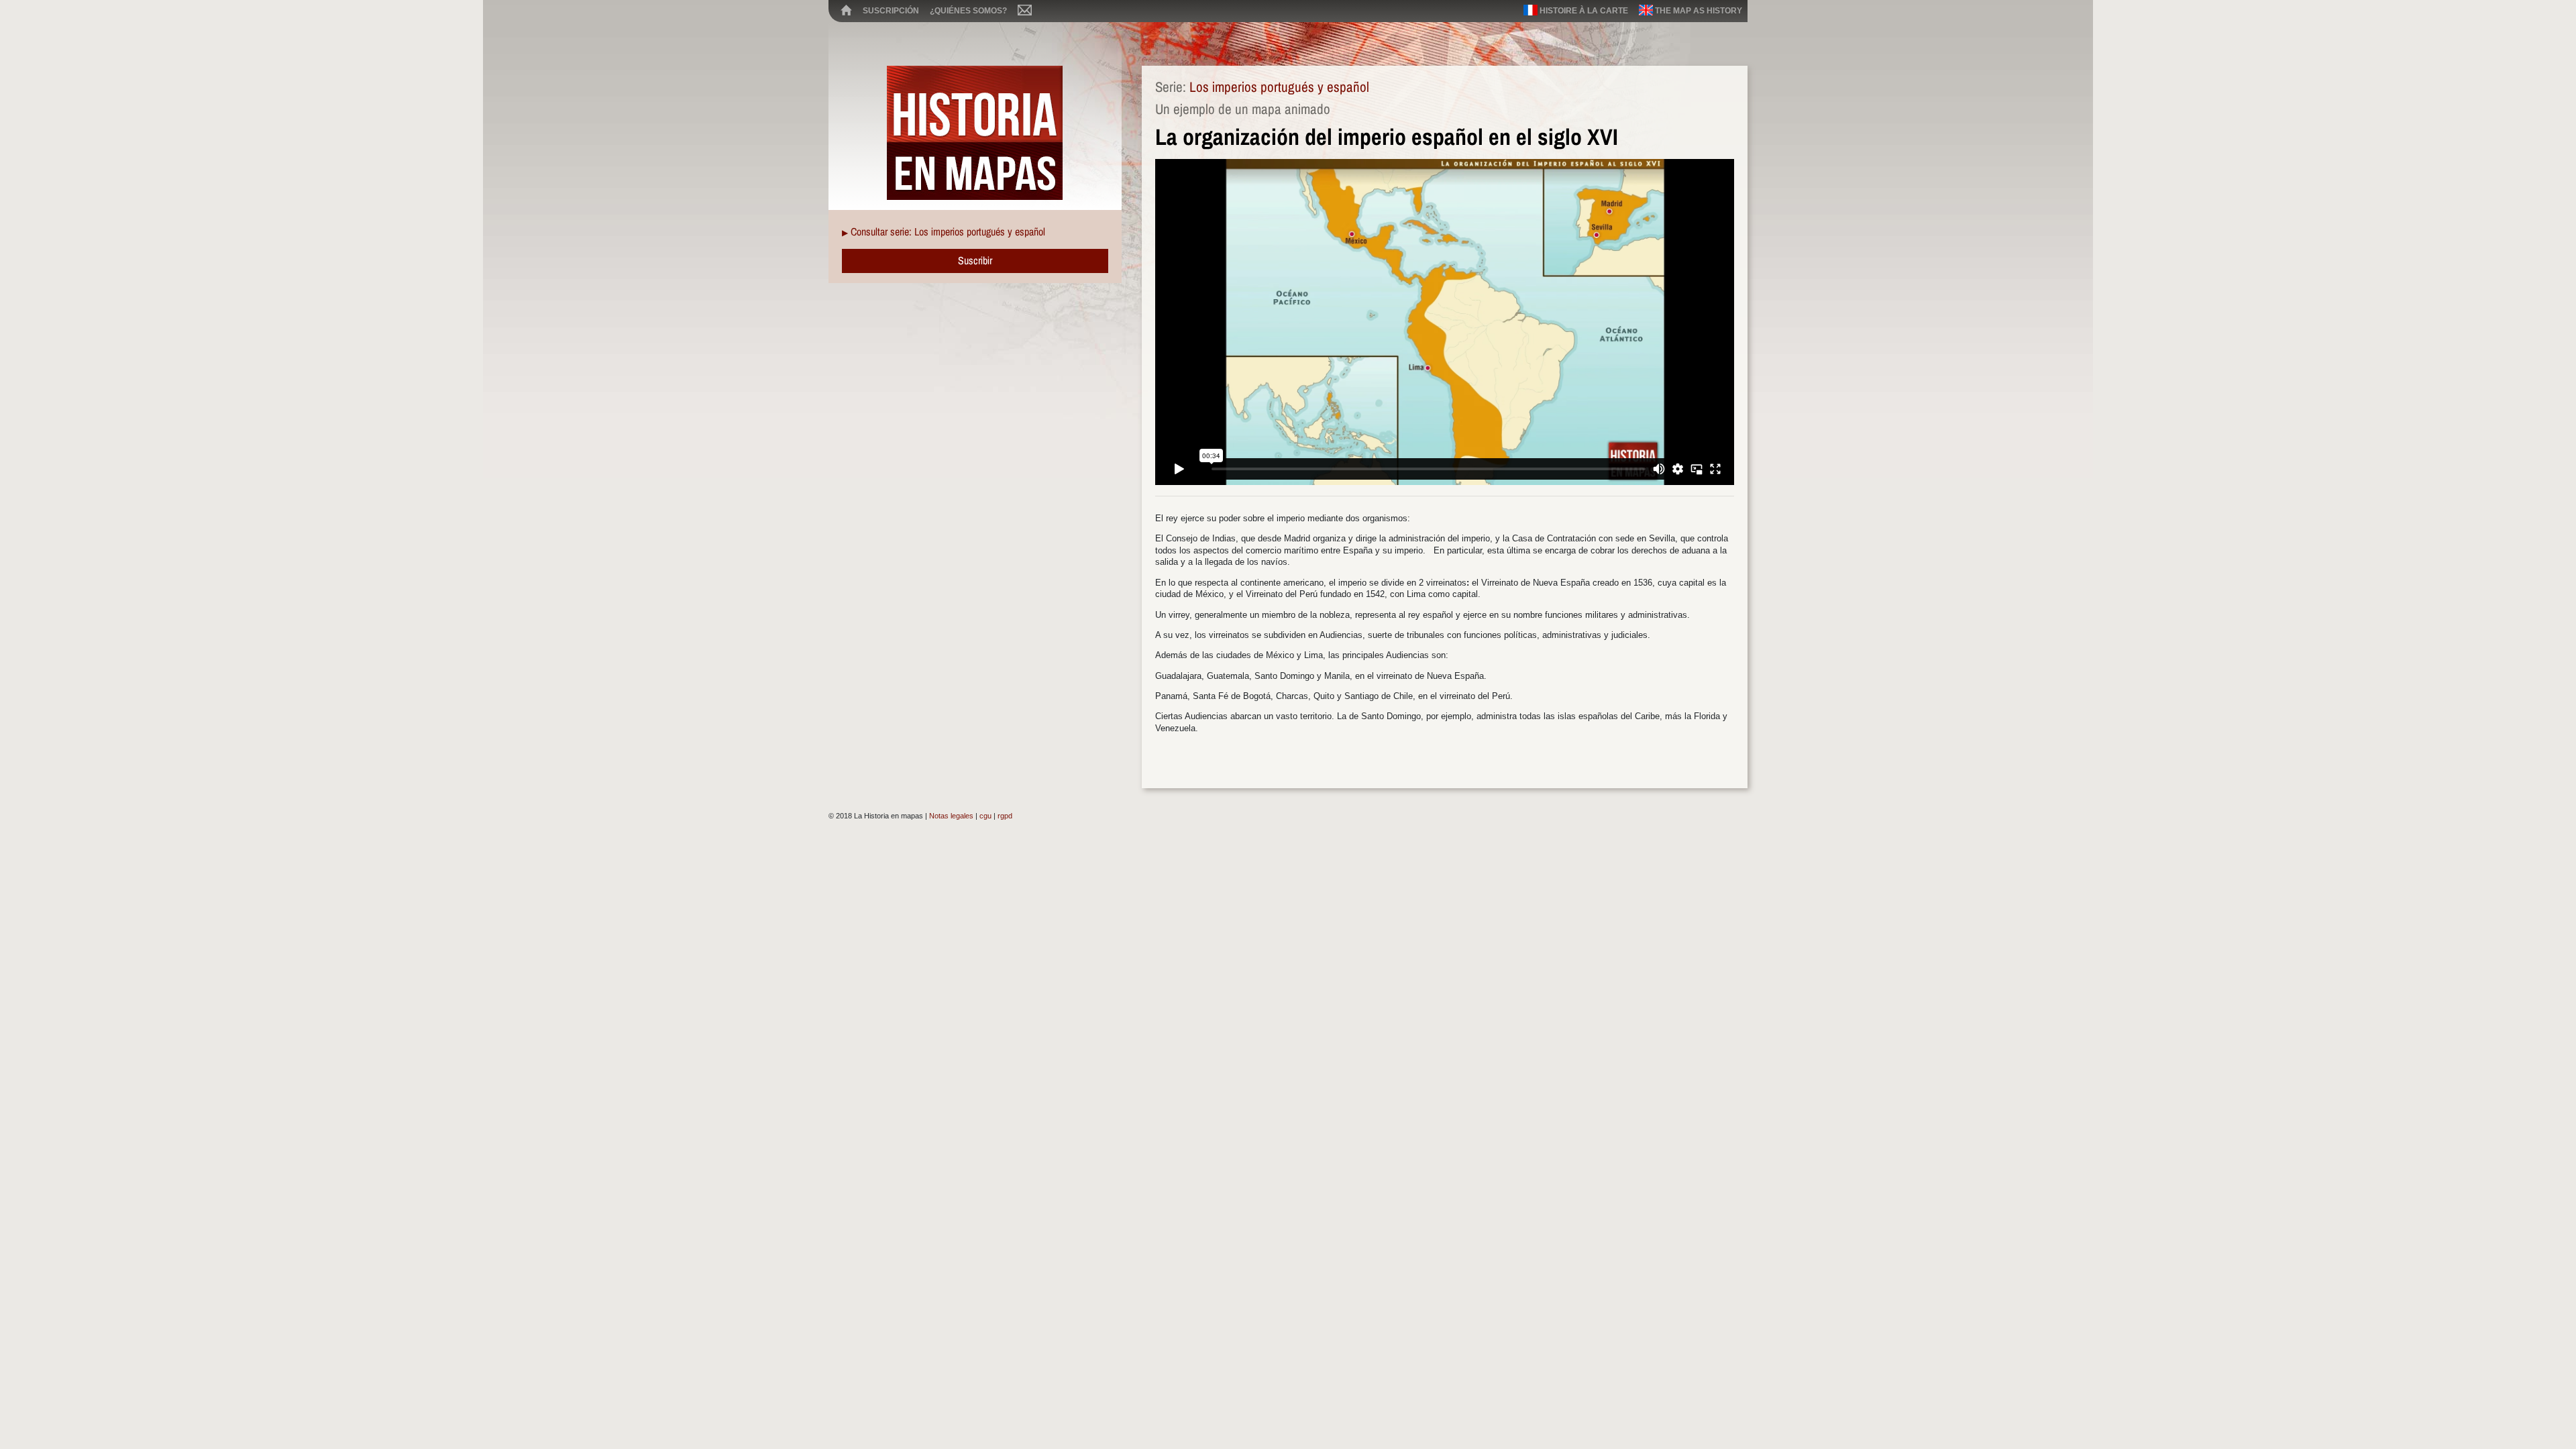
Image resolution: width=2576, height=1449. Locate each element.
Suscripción (891, 11)
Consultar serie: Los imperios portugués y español (948, 231)
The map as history (1698, 11)
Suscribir (975, 260)
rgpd (1005, 816)
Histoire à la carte (1583, 11)
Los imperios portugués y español (1279, 87)
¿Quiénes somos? (968, 11)
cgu (985, 816)
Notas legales (951, 816)
